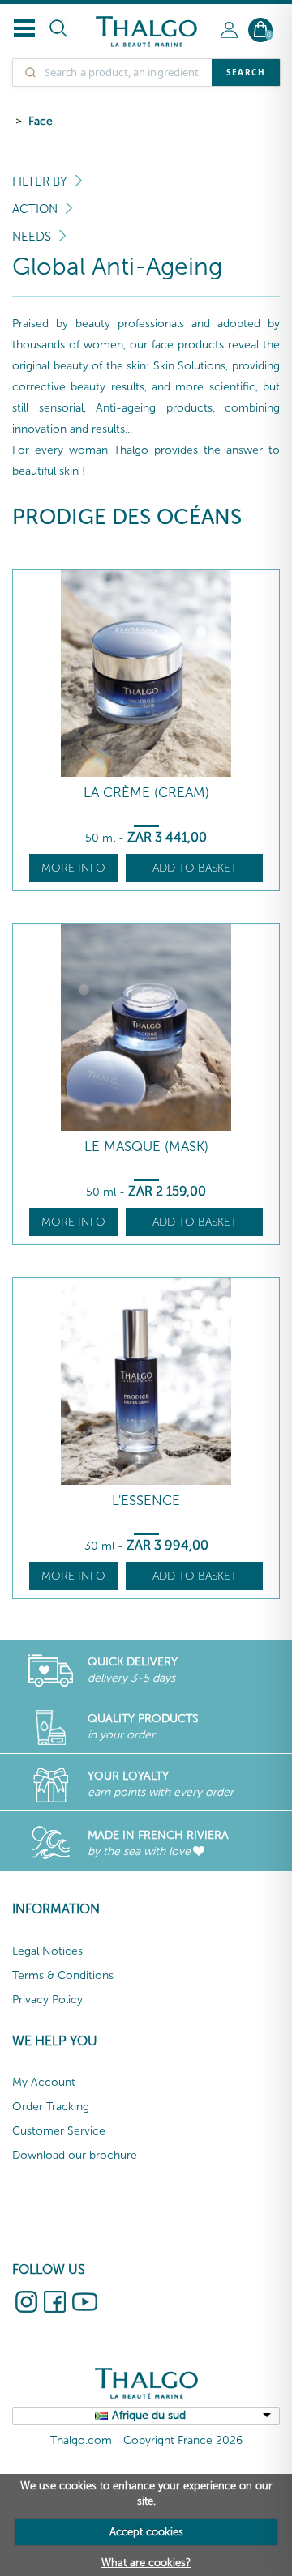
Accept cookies (146, 2532)
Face (41, 121)
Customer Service (59, 2131)
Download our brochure (75, 2155)
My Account (44, 2082)
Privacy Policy (47, 2000)
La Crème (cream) (146, 793)
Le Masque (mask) (146, 1147)
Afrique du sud (149, 2415)
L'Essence (146, 1501)
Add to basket (195, 868)
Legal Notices (47, 1951)
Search (246, 72)
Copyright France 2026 (183, 2440)
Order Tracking (51, 2107)
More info (73, 868)
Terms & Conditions (63, 1975)
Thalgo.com (81, 2440)
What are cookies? (146, 2563)
